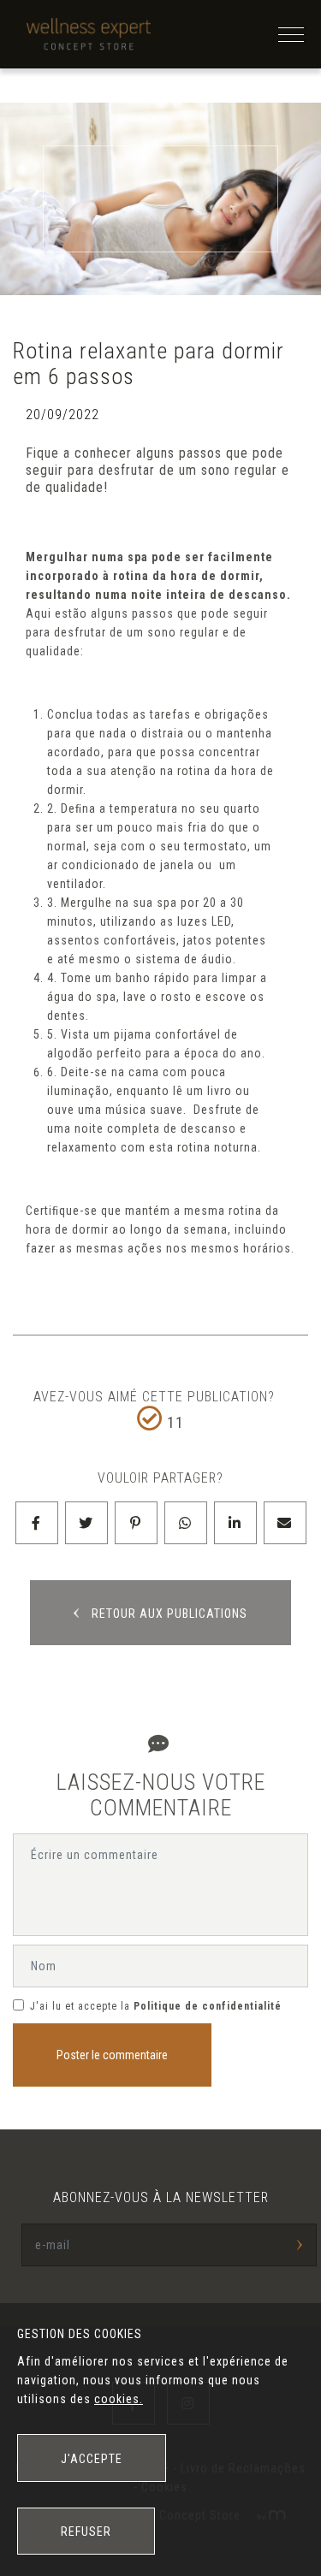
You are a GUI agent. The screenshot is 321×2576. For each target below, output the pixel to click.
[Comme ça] (150, 1418)
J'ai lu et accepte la (80, 2006)
